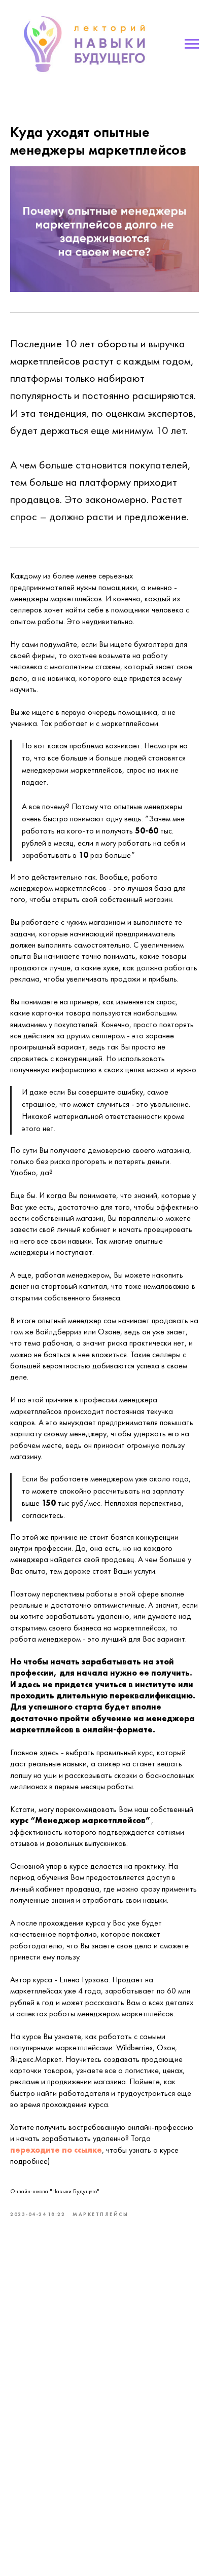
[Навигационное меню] (192, 44)
